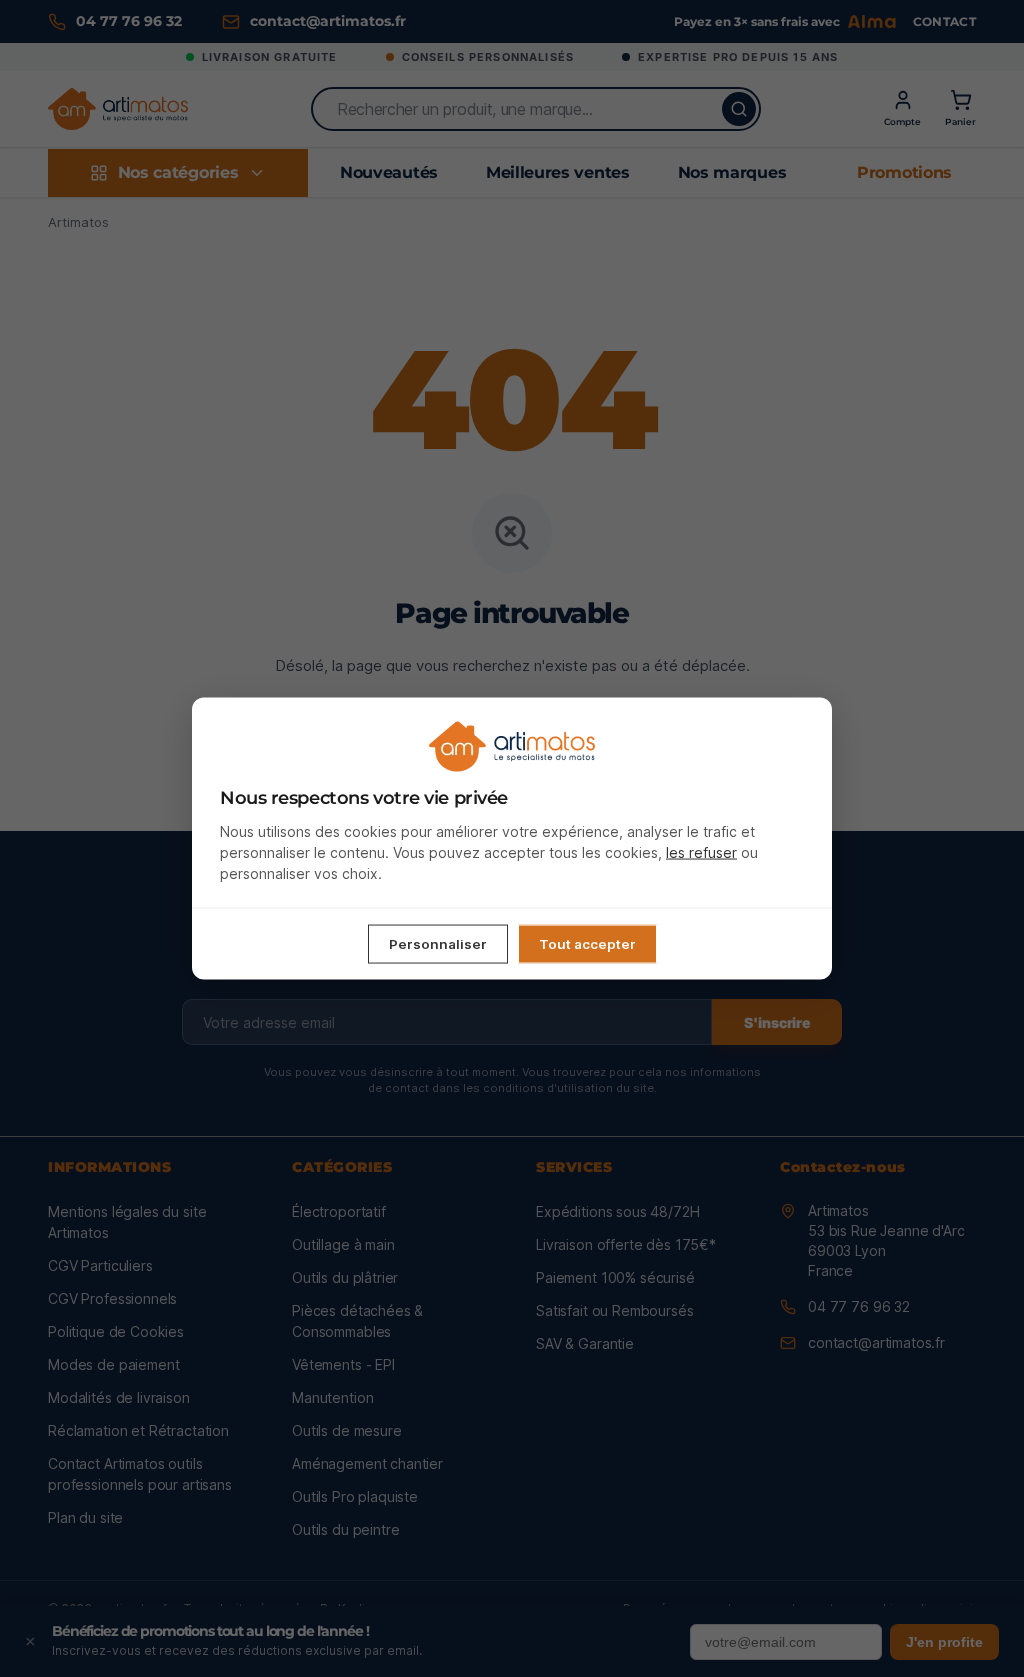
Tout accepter (587, 944)
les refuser (701, 852)
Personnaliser (438, 944)
